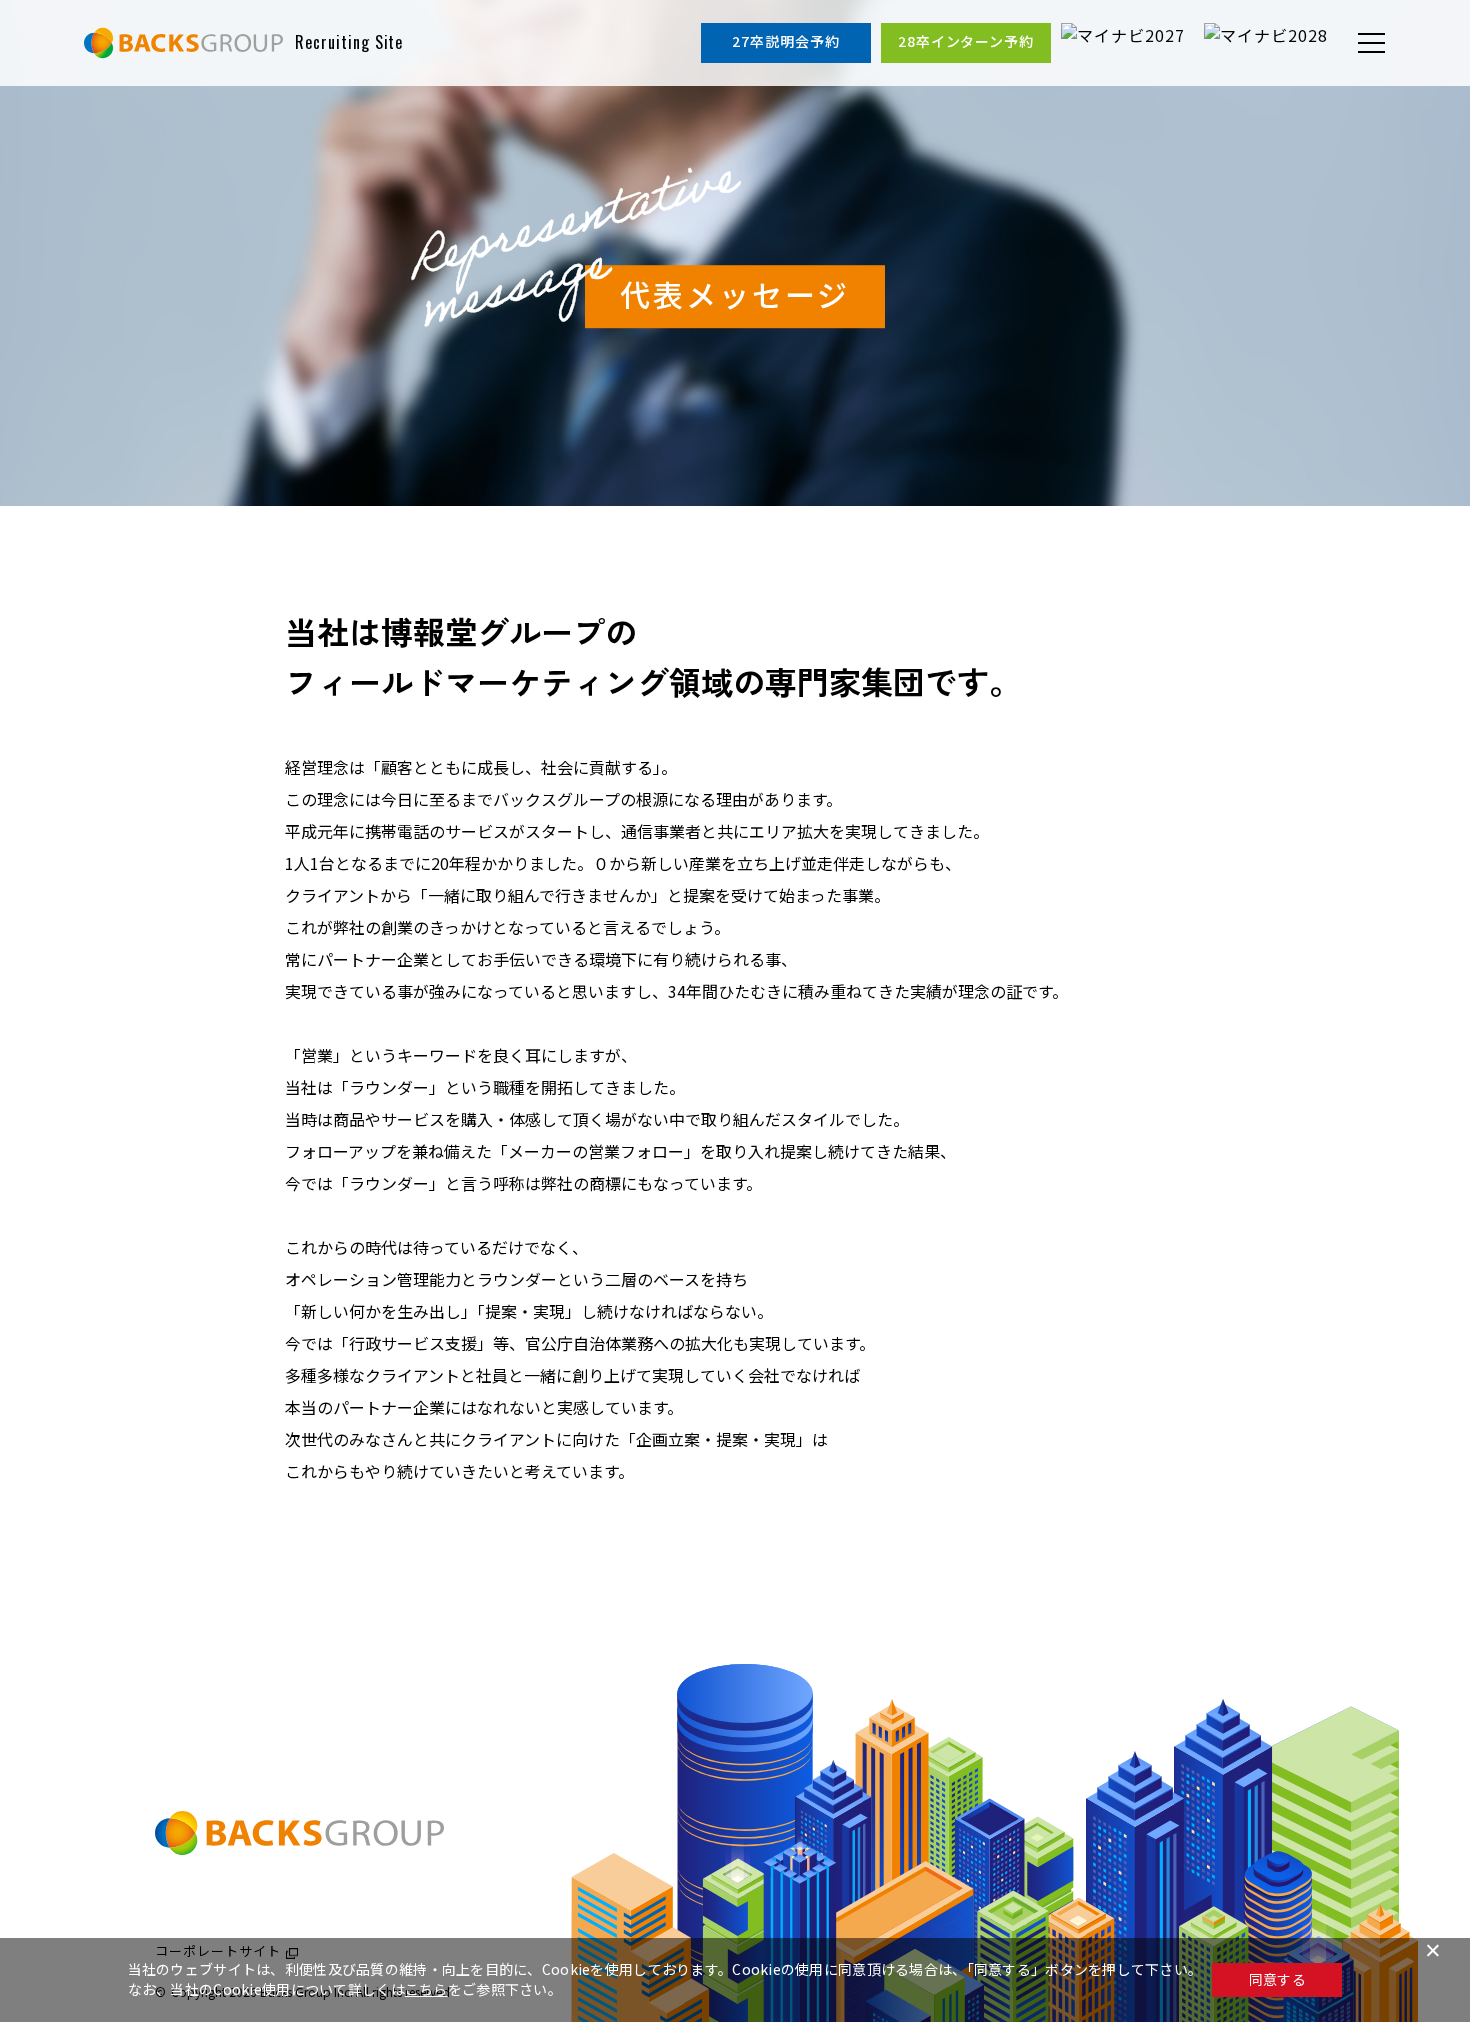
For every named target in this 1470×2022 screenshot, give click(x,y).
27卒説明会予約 (786, 41)
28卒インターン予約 (966, 41)
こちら (426, 1989)
